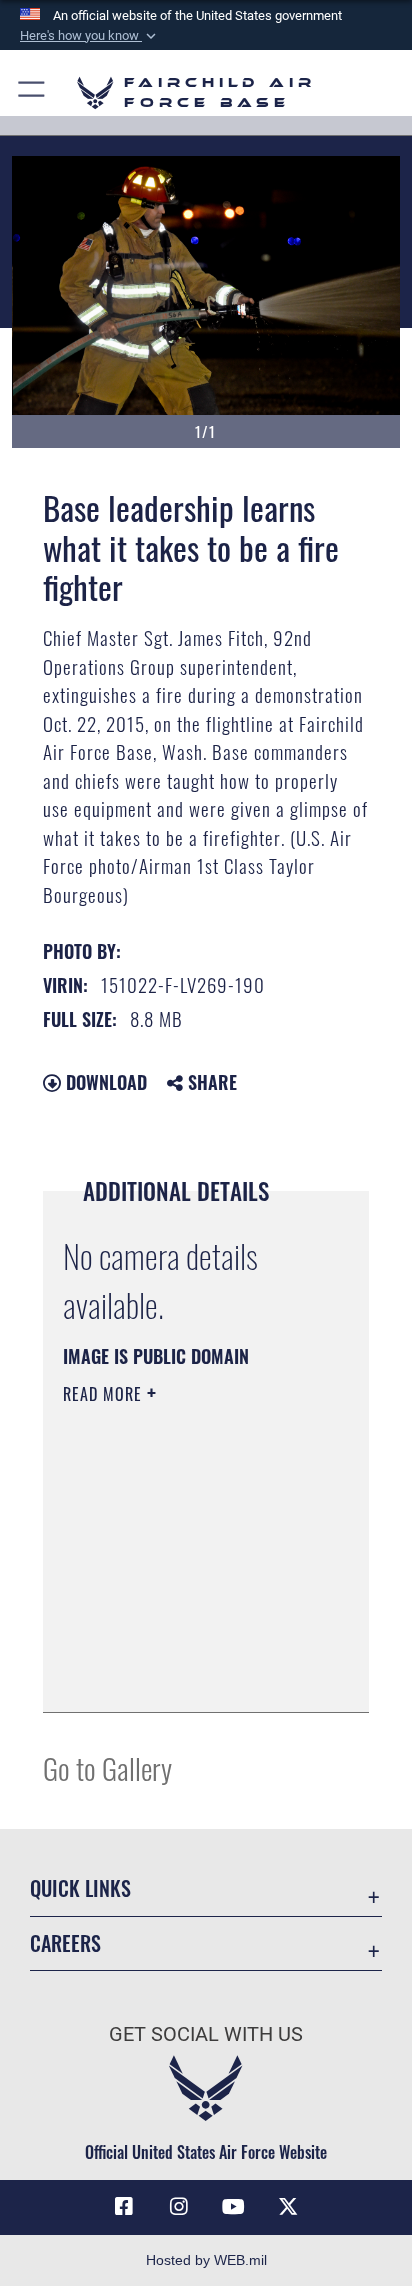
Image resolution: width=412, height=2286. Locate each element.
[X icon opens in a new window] (288, 2207)
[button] (90, 36)
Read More (105, 1394)
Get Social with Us (206, 2034)
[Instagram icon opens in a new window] (179, 2207)
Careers (65, 1943)
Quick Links (80, 1888)
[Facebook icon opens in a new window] (124, 2207)
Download (104, 1082)
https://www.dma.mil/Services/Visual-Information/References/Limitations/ (184, 1675)
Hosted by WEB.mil (206, 2260)
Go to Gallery (107, 1767)
